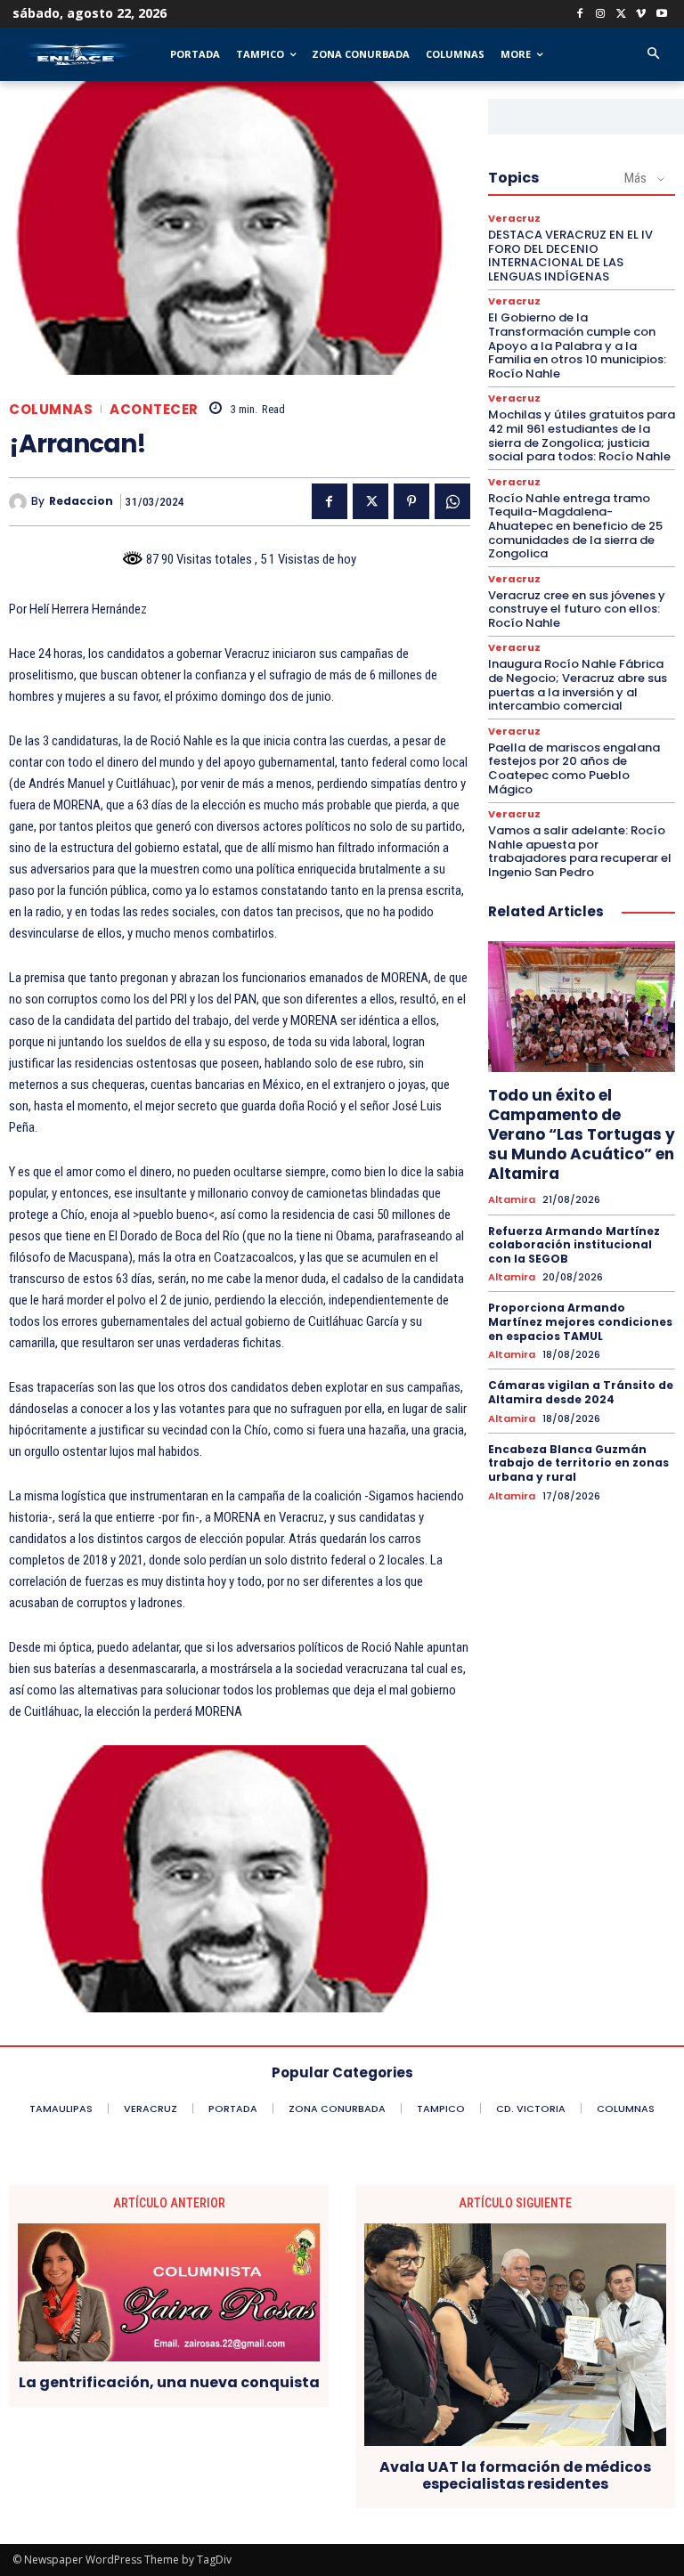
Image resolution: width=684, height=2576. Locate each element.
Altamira (512, 1200)
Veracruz (514, 219)
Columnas (51, 409)
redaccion (81, 501)
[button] (653, 55)
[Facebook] (580, 15)
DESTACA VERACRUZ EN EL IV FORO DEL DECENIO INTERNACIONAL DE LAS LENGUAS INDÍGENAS (570, 256)
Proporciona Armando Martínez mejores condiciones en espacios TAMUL (580, 1321)
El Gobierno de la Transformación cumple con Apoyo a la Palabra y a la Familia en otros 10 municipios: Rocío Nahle (577, 345)
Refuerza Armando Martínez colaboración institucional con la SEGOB (574, 1245)
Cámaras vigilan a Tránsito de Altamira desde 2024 (581, 1392)
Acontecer (154, 409)
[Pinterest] (411, 501)
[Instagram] (601, 15)
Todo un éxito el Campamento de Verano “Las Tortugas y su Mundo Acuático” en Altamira (582, 1134)
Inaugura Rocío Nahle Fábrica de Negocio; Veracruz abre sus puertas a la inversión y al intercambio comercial (578, 685)
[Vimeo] (641, 15)
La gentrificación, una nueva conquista (169, 2382)
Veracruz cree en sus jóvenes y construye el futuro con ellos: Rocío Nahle (577, 609)
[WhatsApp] (452, 501)
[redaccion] (20, 502)
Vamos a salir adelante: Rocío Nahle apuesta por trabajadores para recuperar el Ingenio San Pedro (580, 851)
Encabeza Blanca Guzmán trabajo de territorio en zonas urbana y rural (578, 1463)
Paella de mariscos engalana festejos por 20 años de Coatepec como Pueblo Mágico (574, 768)
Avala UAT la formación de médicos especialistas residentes (515, 2475)
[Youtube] (661, 15)
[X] (621, 15)
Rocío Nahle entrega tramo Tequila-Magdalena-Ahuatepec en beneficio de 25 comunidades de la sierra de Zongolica (575, 526)
